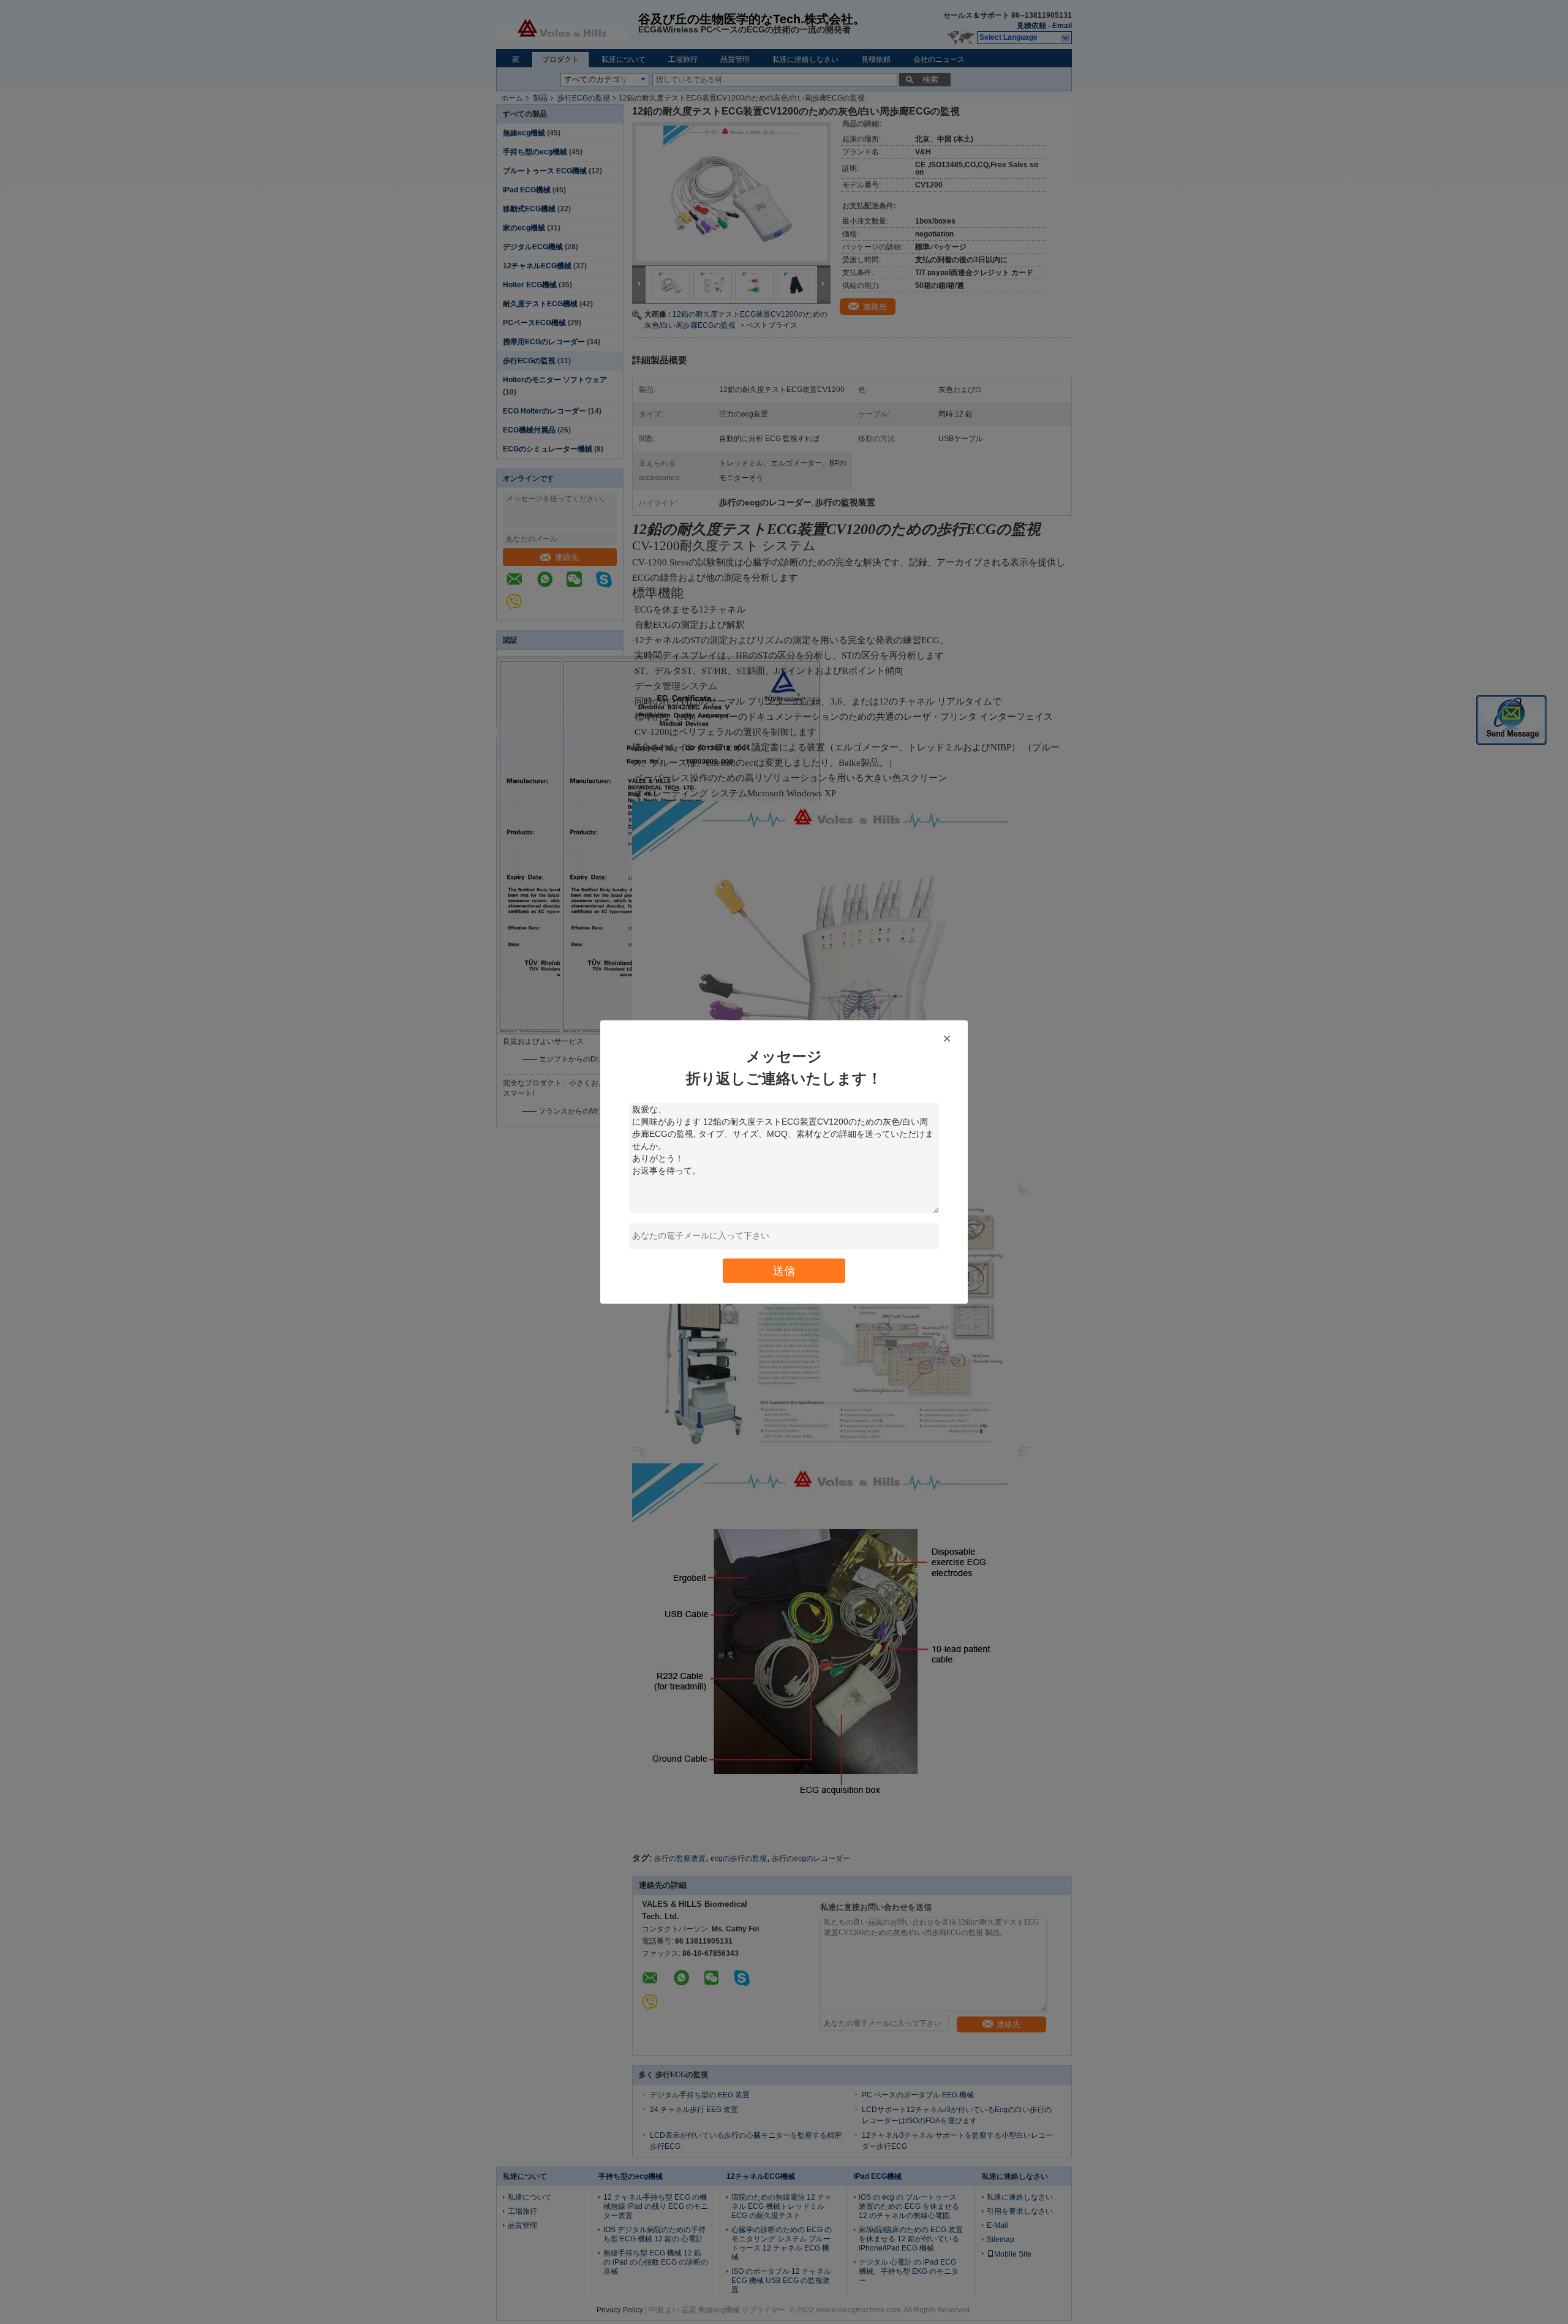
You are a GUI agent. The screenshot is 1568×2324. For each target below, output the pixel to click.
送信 (784, 1271)
